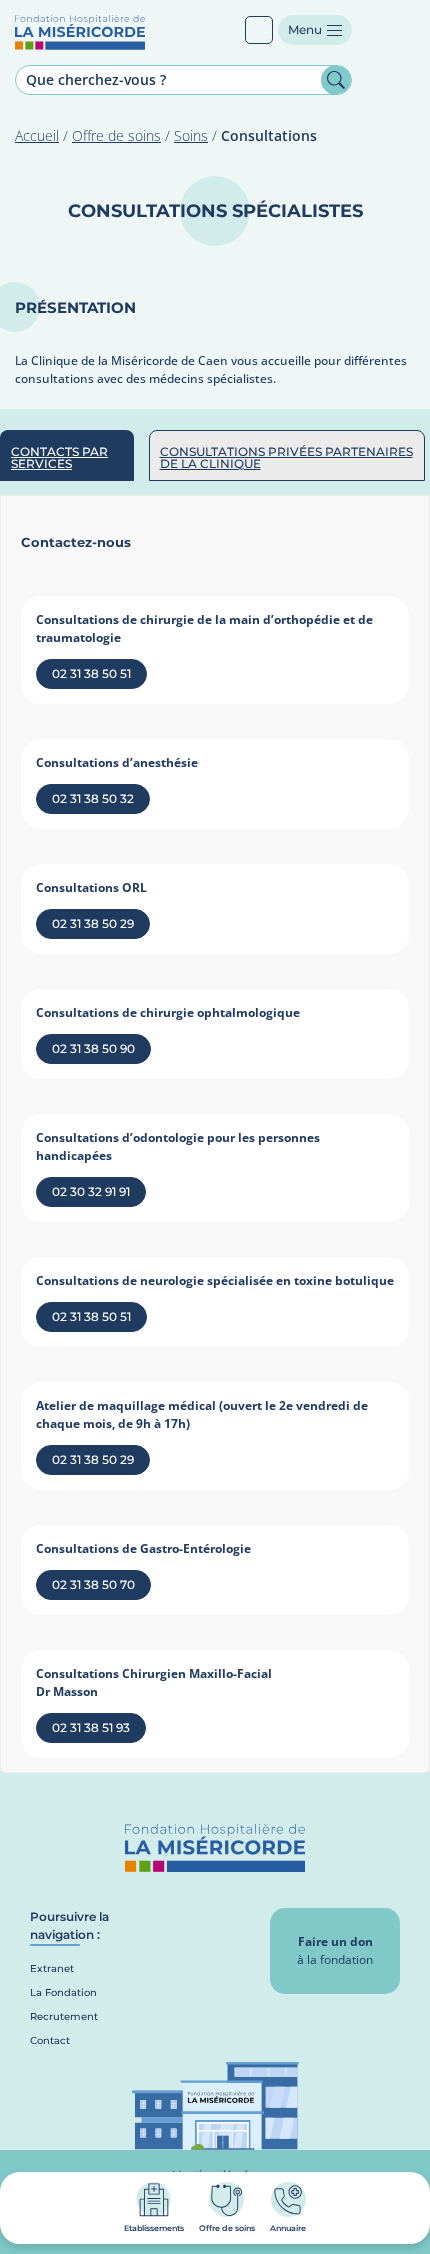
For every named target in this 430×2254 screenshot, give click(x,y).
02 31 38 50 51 (91, 673)
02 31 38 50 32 (93, 798)
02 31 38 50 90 (93, 1048)
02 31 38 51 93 (91, 1727)
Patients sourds (259, 30)
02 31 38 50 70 (93, 1584)
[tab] (67, 455)
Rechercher (336, 80)
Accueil (37, 135)
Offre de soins (116, 135)
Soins (191, 135)
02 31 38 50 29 (93, 923)
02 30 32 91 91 (91, 1191)
